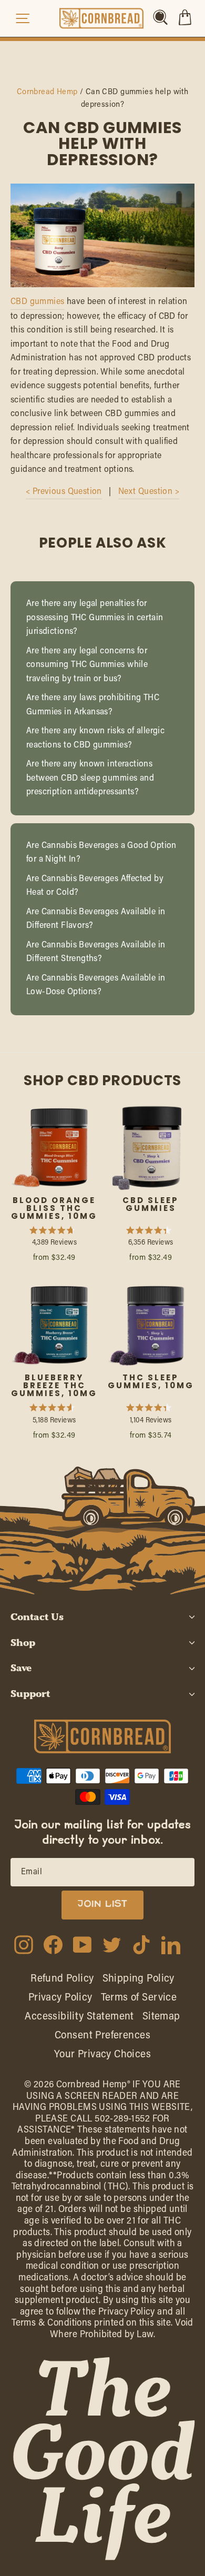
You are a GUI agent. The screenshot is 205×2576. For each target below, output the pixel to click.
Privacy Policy (60, 1998)
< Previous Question (64, 492)
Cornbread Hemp (47, 92)
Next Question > (149, 492)
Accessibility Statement (79, 2017)
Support (30, 1694)
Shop (23, 1643)
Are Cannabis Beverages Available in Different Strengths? (96, 952)
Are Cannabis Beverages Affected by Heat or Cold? (95, 886)
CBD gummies (38, 302)
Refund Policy (62, 1979)
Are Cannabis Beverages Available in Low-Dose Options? (96, 986)
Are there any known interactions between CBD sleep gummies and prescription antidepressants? (90, 778)
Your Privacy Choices (102, 2055)
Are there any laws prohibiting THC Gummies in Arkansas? (93, 705)
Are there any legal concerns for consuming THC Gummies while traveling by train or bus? (87, 665)
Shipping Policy (139, 1979)
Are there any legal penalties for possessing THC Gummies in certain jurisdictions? (95, 618)
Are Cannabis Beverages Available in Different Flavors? (96, 919)
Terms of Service (139, 1998)
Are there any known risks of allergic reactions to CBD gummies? (95, 738)
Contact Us (37, 1617)
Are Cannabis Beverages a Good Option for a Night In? (101, 853)
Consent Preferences (102, 2036)
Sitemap (161, 2017)
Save (21, 1668)
